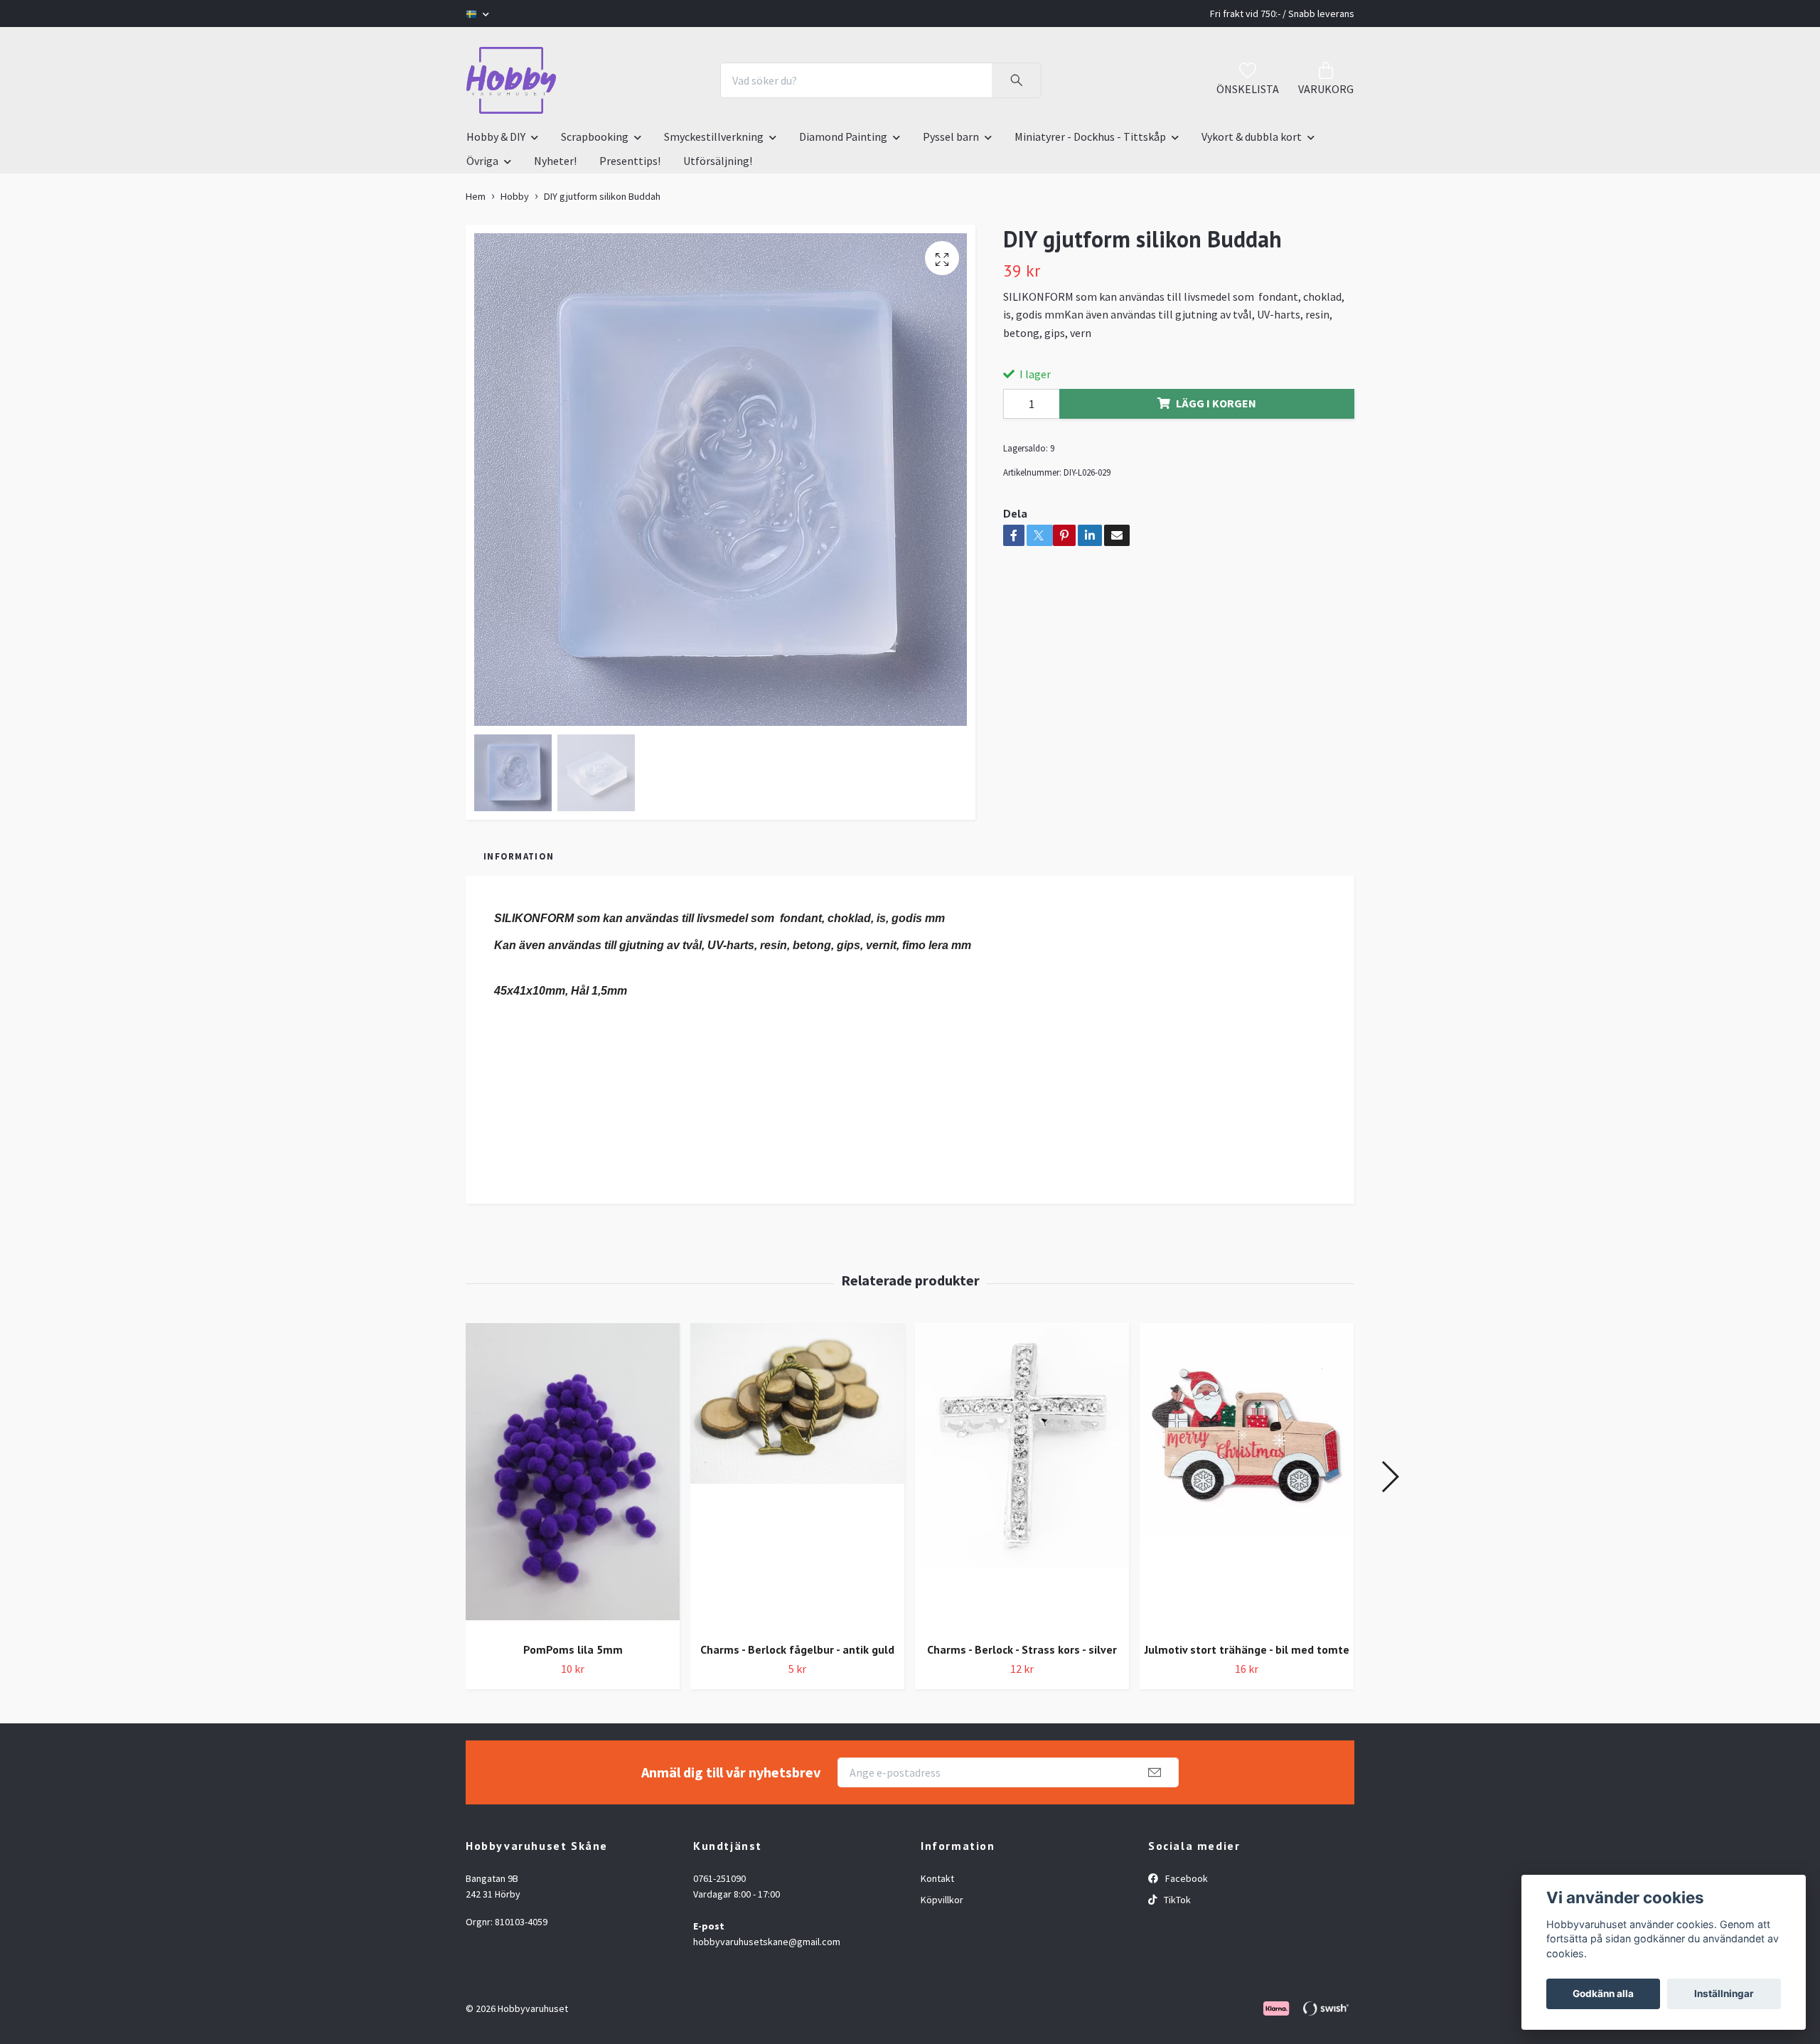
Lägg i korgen (1216, 403)
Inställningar (1724, 1994)
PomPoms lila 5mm (573, 1649)
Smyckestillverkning (714, 137)
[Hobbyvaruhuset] (511, 80)
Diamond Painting (843, 137)
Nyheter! (555, 161)
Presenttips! (630, 161)
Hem (476, 196)
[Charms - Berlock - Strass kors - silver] (1022, 1477)
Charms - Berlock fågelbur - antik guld (797, 1649)
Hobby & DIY (496, 137)
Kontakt (937, 1878)
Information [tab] (519, 856)
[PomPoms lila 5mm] (573, 1477)
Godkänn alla (1603, 1994)
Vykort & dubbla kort (1252, 137)
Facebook (1185, 1878)
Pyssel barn (951, 137)
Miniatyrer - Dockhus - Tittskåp (1090, 137)
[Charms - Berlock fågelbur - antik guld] (797, 1477)
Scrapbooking (595, 137)
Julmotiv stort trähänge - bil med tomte (1247, 1649)
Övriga (482, 161)
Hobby (515, 196)
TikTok (1176, 1900)
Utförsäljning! (718, 161)
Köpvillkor (942, 1900)
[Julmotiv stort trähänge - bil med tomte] (1247, 1477)
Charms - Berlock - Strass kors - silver (1022, 1649)
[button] (1390, 1477)
